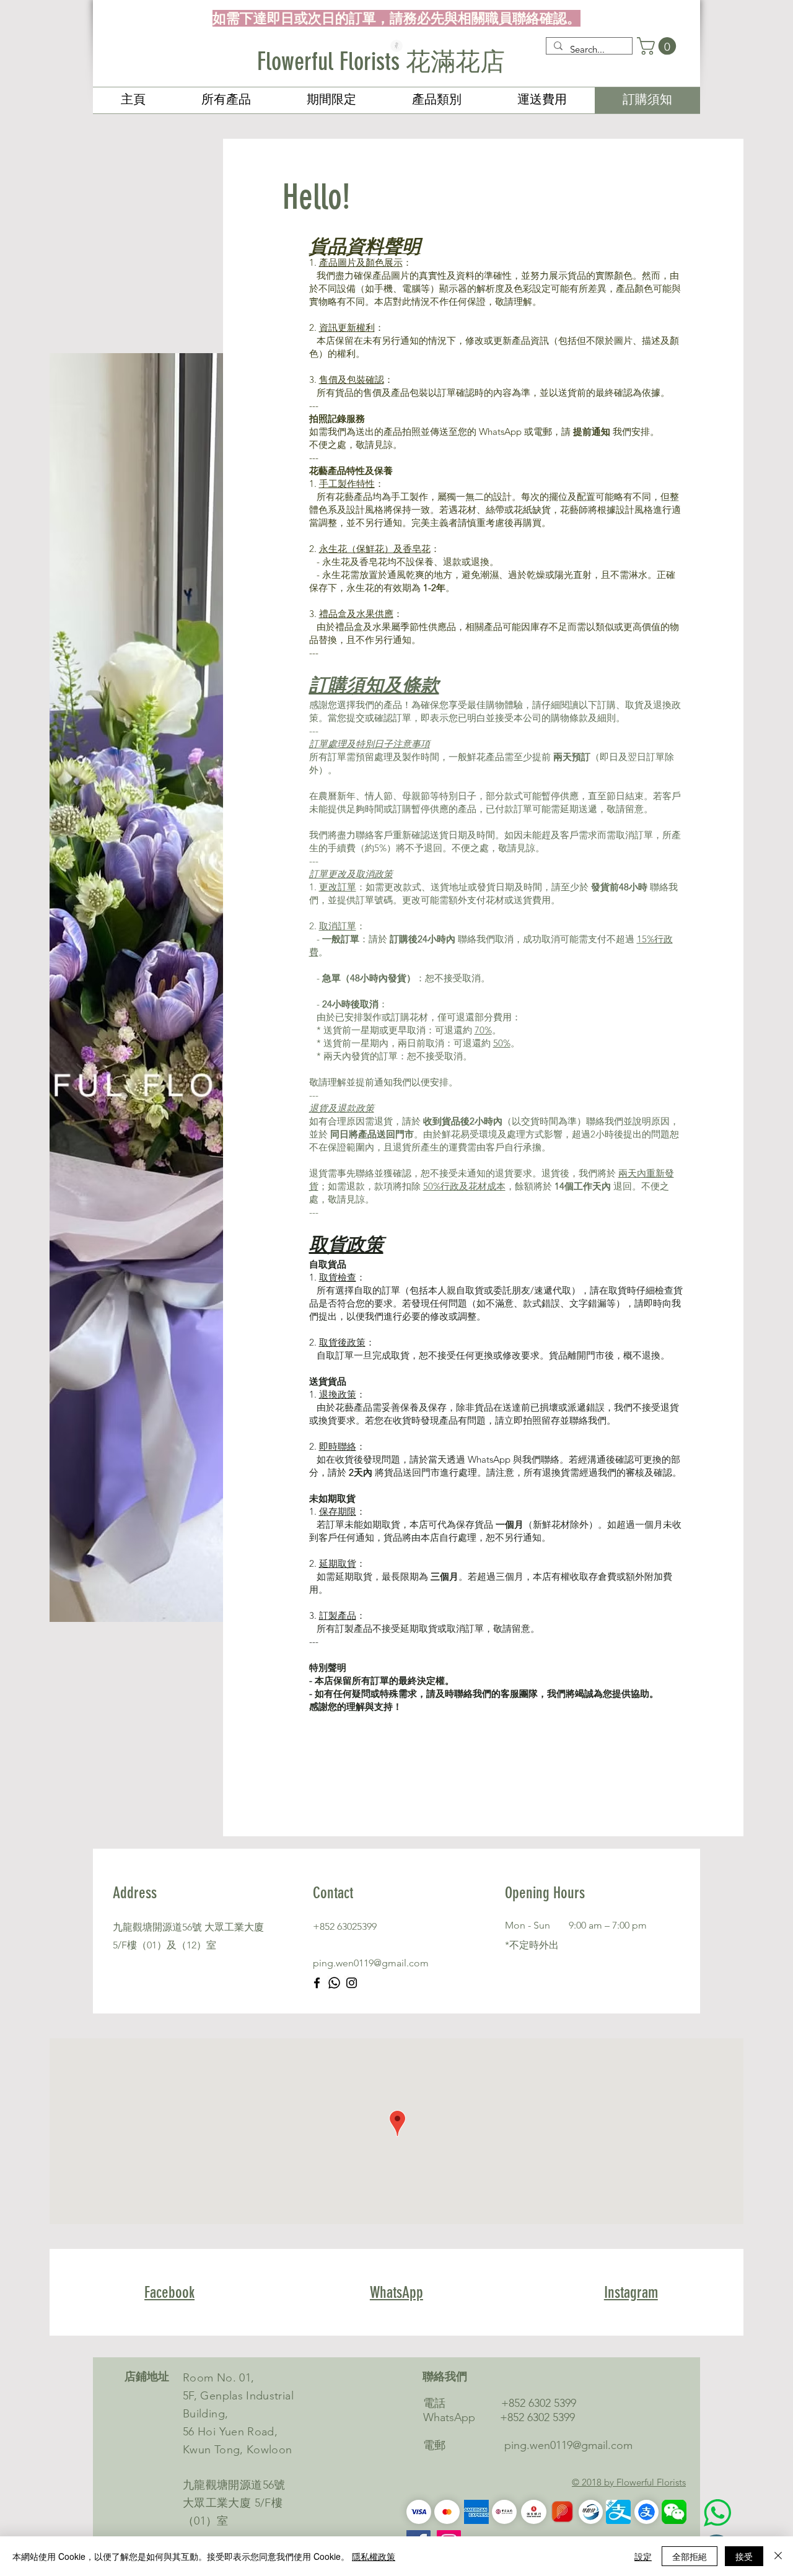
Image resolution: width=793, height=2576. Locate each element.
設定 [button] (643, 2556)
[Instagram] (352, 1983)
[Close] (778, 2556)
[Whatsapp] (334, 1983)
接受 (744, 2556)
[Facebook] (317, 1983)
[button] (659, 46)
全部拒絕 (690, 2556)
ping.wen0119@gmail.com (371, 1963)
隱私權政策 (374, 2556)
